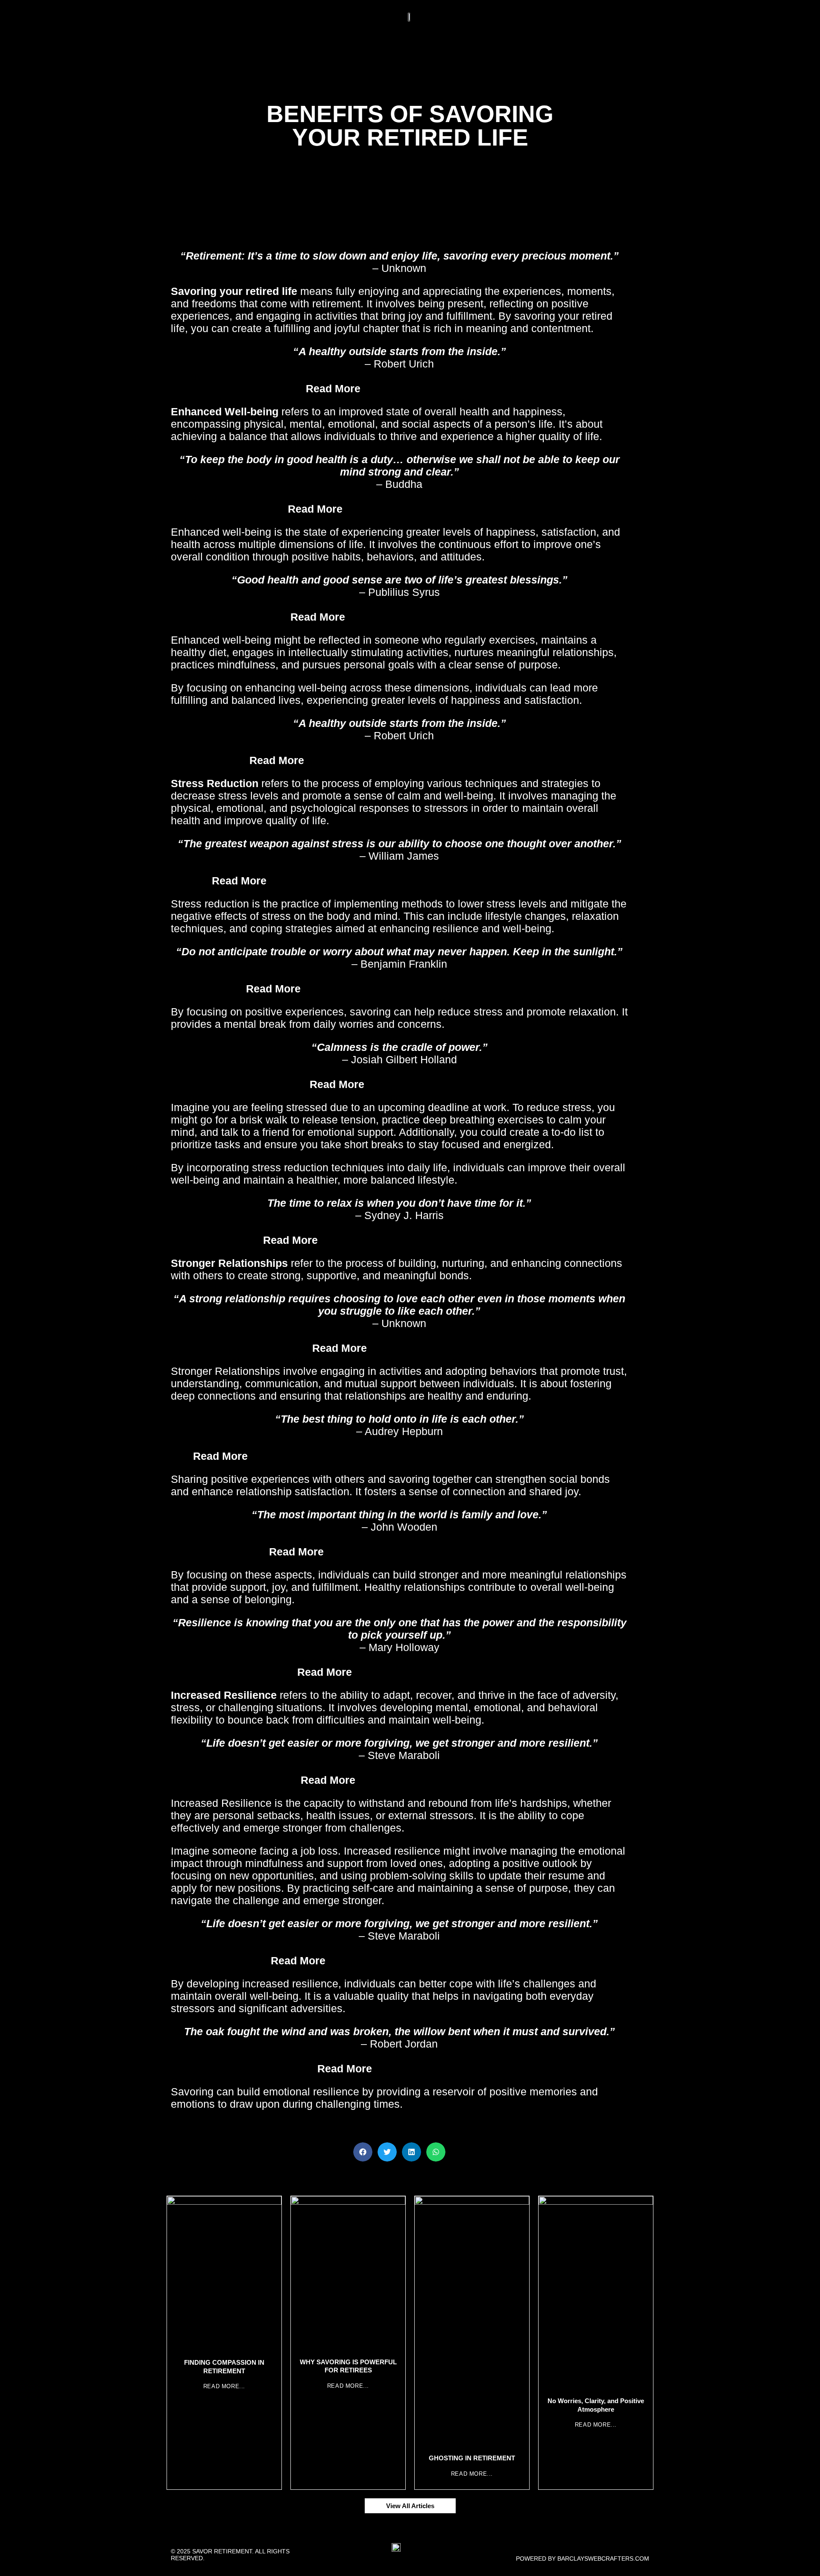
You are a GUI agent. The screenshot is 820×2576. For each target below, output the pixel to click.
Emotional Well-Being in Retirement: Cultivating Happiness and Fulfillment (428, 1456)
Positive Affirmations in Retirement (428, 509)
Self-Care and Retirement (428, 1084)
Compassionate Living (428, 2068)
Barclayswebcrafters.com (603, 2558)
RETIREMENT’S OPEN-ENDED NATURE (428, 1960)
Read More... (224, 2386)
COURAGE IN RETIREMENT (428, 1780)
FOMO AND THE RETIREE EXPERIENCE (428, 1552)
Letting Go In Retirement (428, 1348)
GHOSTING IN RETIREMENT (472, 2458)
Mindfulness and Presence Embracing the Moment (428, 760)
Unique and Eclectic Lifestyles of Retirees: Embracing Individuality (428, 881)
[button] (363, 2152)
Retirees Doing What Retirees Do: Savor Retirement (428, 989)
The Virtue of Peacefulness (428, 388)
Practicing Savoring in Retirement (428, 617)
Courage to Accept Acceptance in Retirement (428, 1240)
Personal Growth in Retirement (428, 1672)
